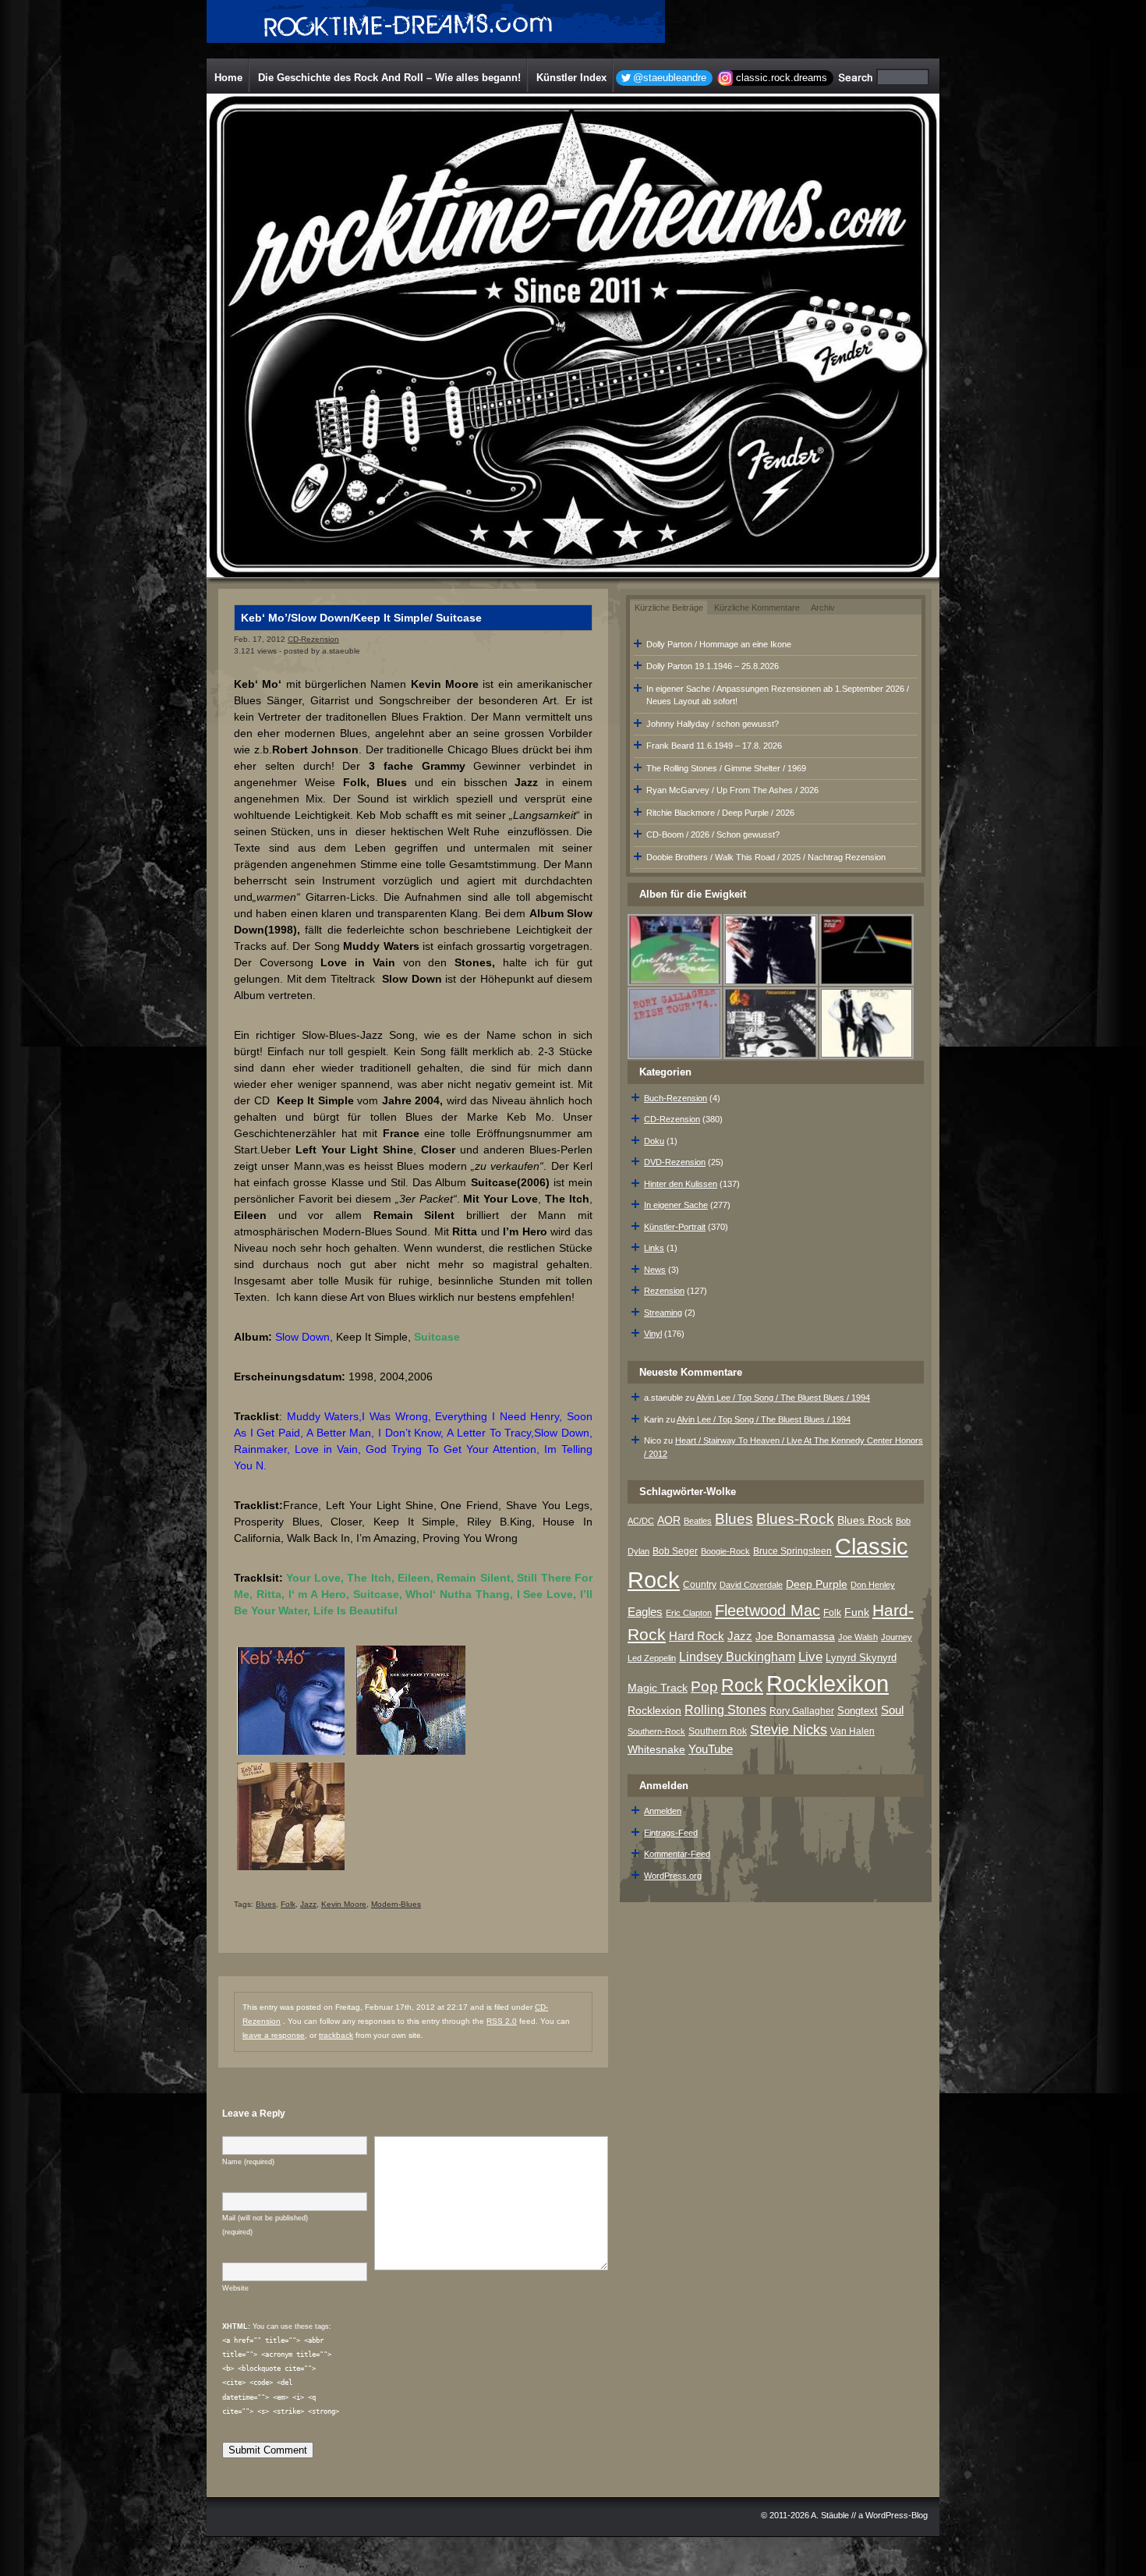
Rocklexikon (828, 1683)
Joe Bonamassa (795, 1637)
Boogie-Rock (725, 1551)
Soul (892, 1710)
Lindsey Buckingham (737, 1657)
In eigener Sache (676, 1205)
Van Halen (852, 1731)
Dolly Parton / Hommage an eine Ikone (719, 644)
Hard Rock (697, 1636)
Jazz (308, 1904)
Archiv (823, 608)
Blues (266, 1904)
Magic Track (658, 1688)
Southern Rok (718, 1731)
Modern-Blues (396, 1904)
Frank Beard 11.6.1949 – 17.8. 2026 (714, 746)
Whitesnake (656, 1750)
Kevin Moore (344, 1904)
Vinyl (653, 1334)
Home (228, 78)
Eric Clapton (689, 1613)
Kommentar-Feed (677, 1854)
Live (810, 1657)
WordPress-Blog (897, 2515)
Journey (897, 1637)
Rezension (664, 1291)
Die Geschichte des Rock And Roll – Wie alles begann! (389, 78)
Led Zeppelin (652, 1658)
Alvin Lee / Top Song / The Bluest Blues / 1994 (783, 1398)
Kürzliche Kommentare (757, 608)
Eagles (645, 1612)
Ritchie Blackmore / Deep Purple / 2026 (720, 813)
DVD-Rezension (675, 1162)
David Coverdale (751, 1585)
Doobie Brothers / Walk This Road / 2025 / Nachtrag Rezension (766, 857)
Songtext (858, 1711)
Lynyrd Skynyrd (861, 1658)
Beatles (698, 1521)
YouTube (711, 1749)
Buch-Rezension (676, 1098)
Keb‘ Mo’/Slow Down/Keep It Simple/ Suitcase (361, 618)
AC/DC (641, 1521)
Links (654, 1248)
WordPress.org (673, 1876)
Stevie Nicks (789, 1730)
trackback (336, 2035)
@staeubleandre (670, 78)
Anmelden (663, 1811)
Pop (704, 1687)
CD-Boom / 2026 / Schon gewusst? (713, 834)
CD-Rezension (313, 639)
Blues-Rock (795, 1518)
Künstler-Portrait (675, 1227)
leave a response (274, 2035)
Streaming (663, 1313)
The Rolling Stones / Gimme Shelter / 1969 (726, 768)
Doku (654, 1141)
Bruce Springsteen (792, 1551)
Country (700, 1585)
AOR (669, 1520)
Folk (288, 1904)
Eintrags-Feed (671, 1833)
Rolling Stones (725, 1710)
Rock (742, 1685)
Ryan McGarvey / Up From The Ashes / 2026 (732, 790)
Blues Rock (865, 1520)
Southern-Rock (656, 1731)
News (655, 1270)
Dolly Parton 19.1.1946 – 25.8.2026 (713, 666)
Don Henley (873, 1585)
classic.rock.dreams (782, 78)
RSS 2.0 (502, 2021)
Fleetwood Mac (768, 1610)
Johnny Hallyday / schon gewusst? (713, 724)
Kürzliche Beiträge (669, 608)
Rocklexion (654, 1711)
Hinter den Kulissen (681, 1184)
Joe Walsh (858, 1637)
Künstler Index (571, 78)
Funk (857, 1612)
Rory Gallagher (802, 1711)
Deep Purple (817, 1584)
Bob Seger (675, 1551)
